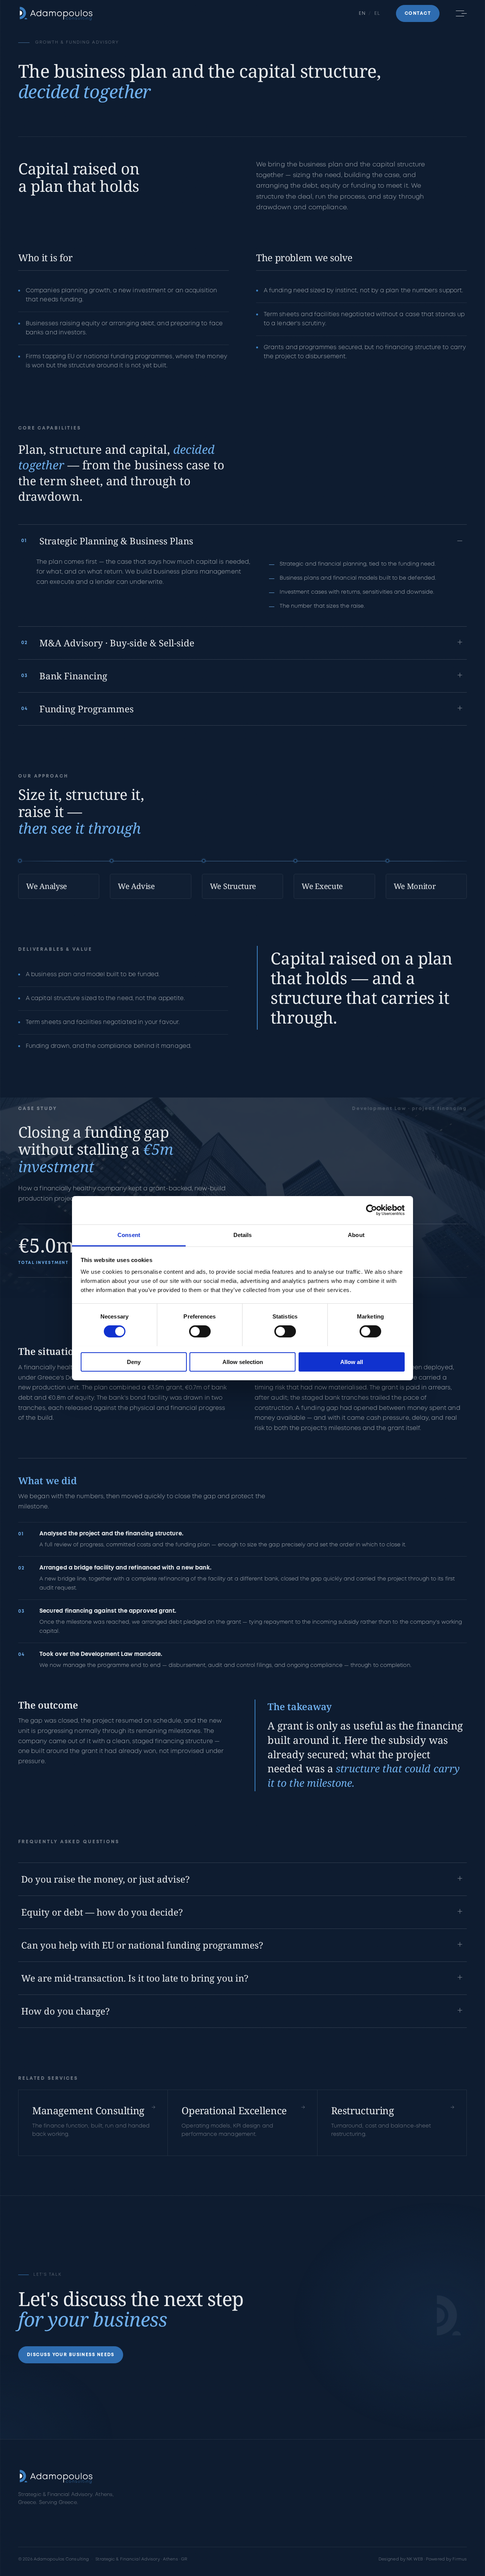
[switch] (200, 1331)
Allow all (352, 1362)
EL (377, 13)
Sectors (143, 2511)
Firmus (460, 2559)
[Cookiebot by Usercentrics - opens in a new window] (372, 1210)
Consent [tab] (129, 1235)
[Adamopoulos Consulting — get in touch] (449, 2317)
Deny (134, 1362)
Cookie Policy (327, 2511)
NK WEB (415, 2559)
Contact (232, 2524)
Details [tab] (243, 1235)
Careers (232, 2511)
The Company (239, 2499)
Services (144, 2499)
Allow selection (243, 1362)
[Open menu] (460, 14)
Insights (143, 2524)
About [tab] (356, 1235)
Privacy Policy (327, 2499)
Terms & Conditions (333, 2524)
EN (362, 13)
